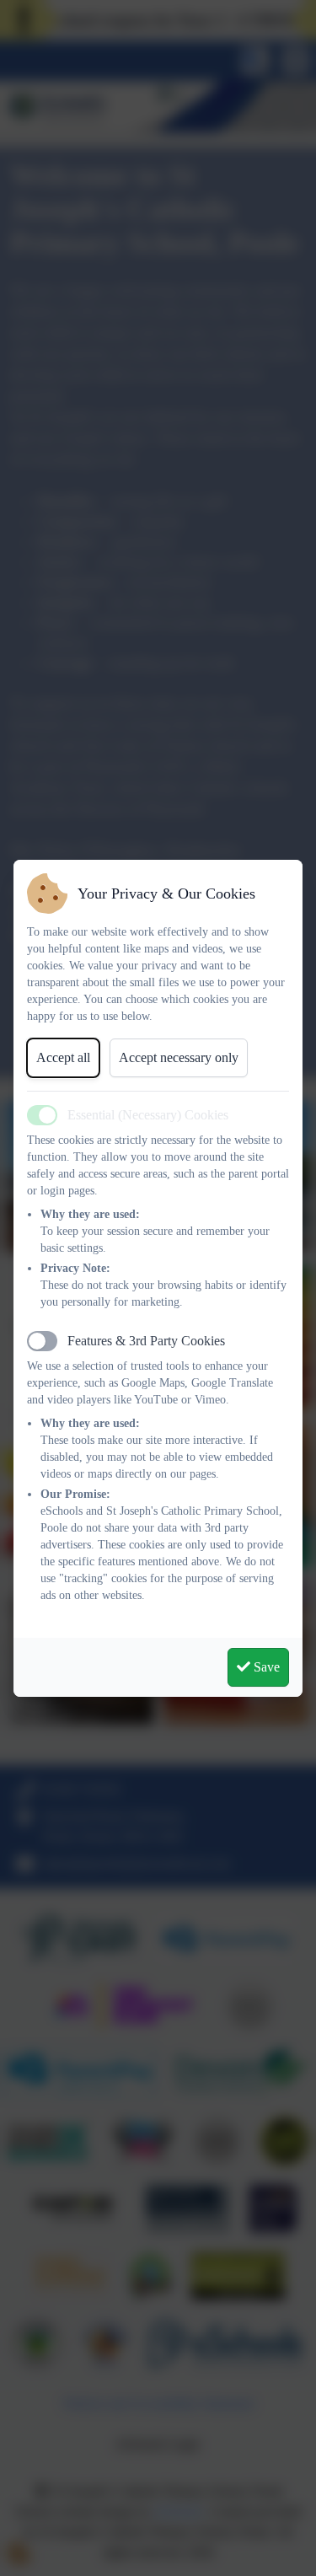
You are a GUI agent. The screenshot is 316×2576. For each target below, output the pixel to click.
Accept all (63, 1057)
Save (265, 1667)
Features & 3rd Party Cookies (146, 1341)
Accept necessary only (179, 1057)
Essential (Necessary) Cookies (148, 1115)
